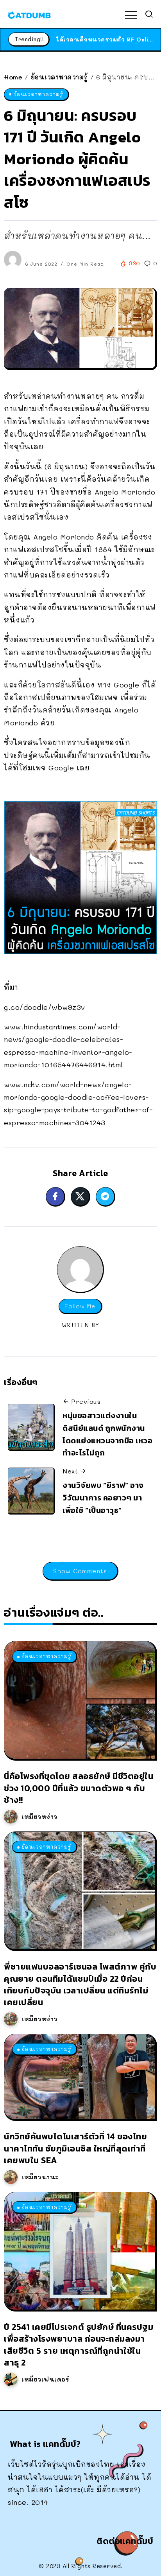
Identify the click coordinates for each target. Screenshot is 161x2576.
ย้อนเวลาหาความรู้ (59, 77)
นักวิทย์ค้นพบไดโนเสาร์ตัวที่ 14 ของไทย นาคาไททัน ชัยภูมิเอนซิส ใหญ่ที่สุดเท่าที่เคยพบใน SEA (75, 2148)
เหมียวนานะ (40, 2177)
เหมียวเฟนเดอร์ (46, 2379)
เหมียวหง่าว (39, 1817)
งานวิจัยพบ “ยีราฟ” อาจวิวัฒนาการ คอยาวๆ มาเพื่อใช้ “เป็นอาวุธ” (103, 1498)
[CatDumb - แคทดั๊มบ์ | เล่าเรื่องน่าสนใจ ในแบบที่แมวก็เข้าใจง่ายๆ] (29, 14)
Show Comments (80, 1571)
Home (13, 77)
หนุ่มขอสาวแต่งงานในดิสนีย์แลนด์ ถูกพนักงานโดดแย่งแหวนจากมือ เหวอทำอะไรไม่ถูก (107, 1434)
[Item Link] (80, 1700)
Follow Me (80, 1306)
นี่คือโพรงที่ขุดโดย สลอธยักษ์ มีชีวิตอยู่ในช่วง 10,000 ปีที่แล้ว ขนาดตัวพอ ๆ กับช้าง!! (79, 1788)
